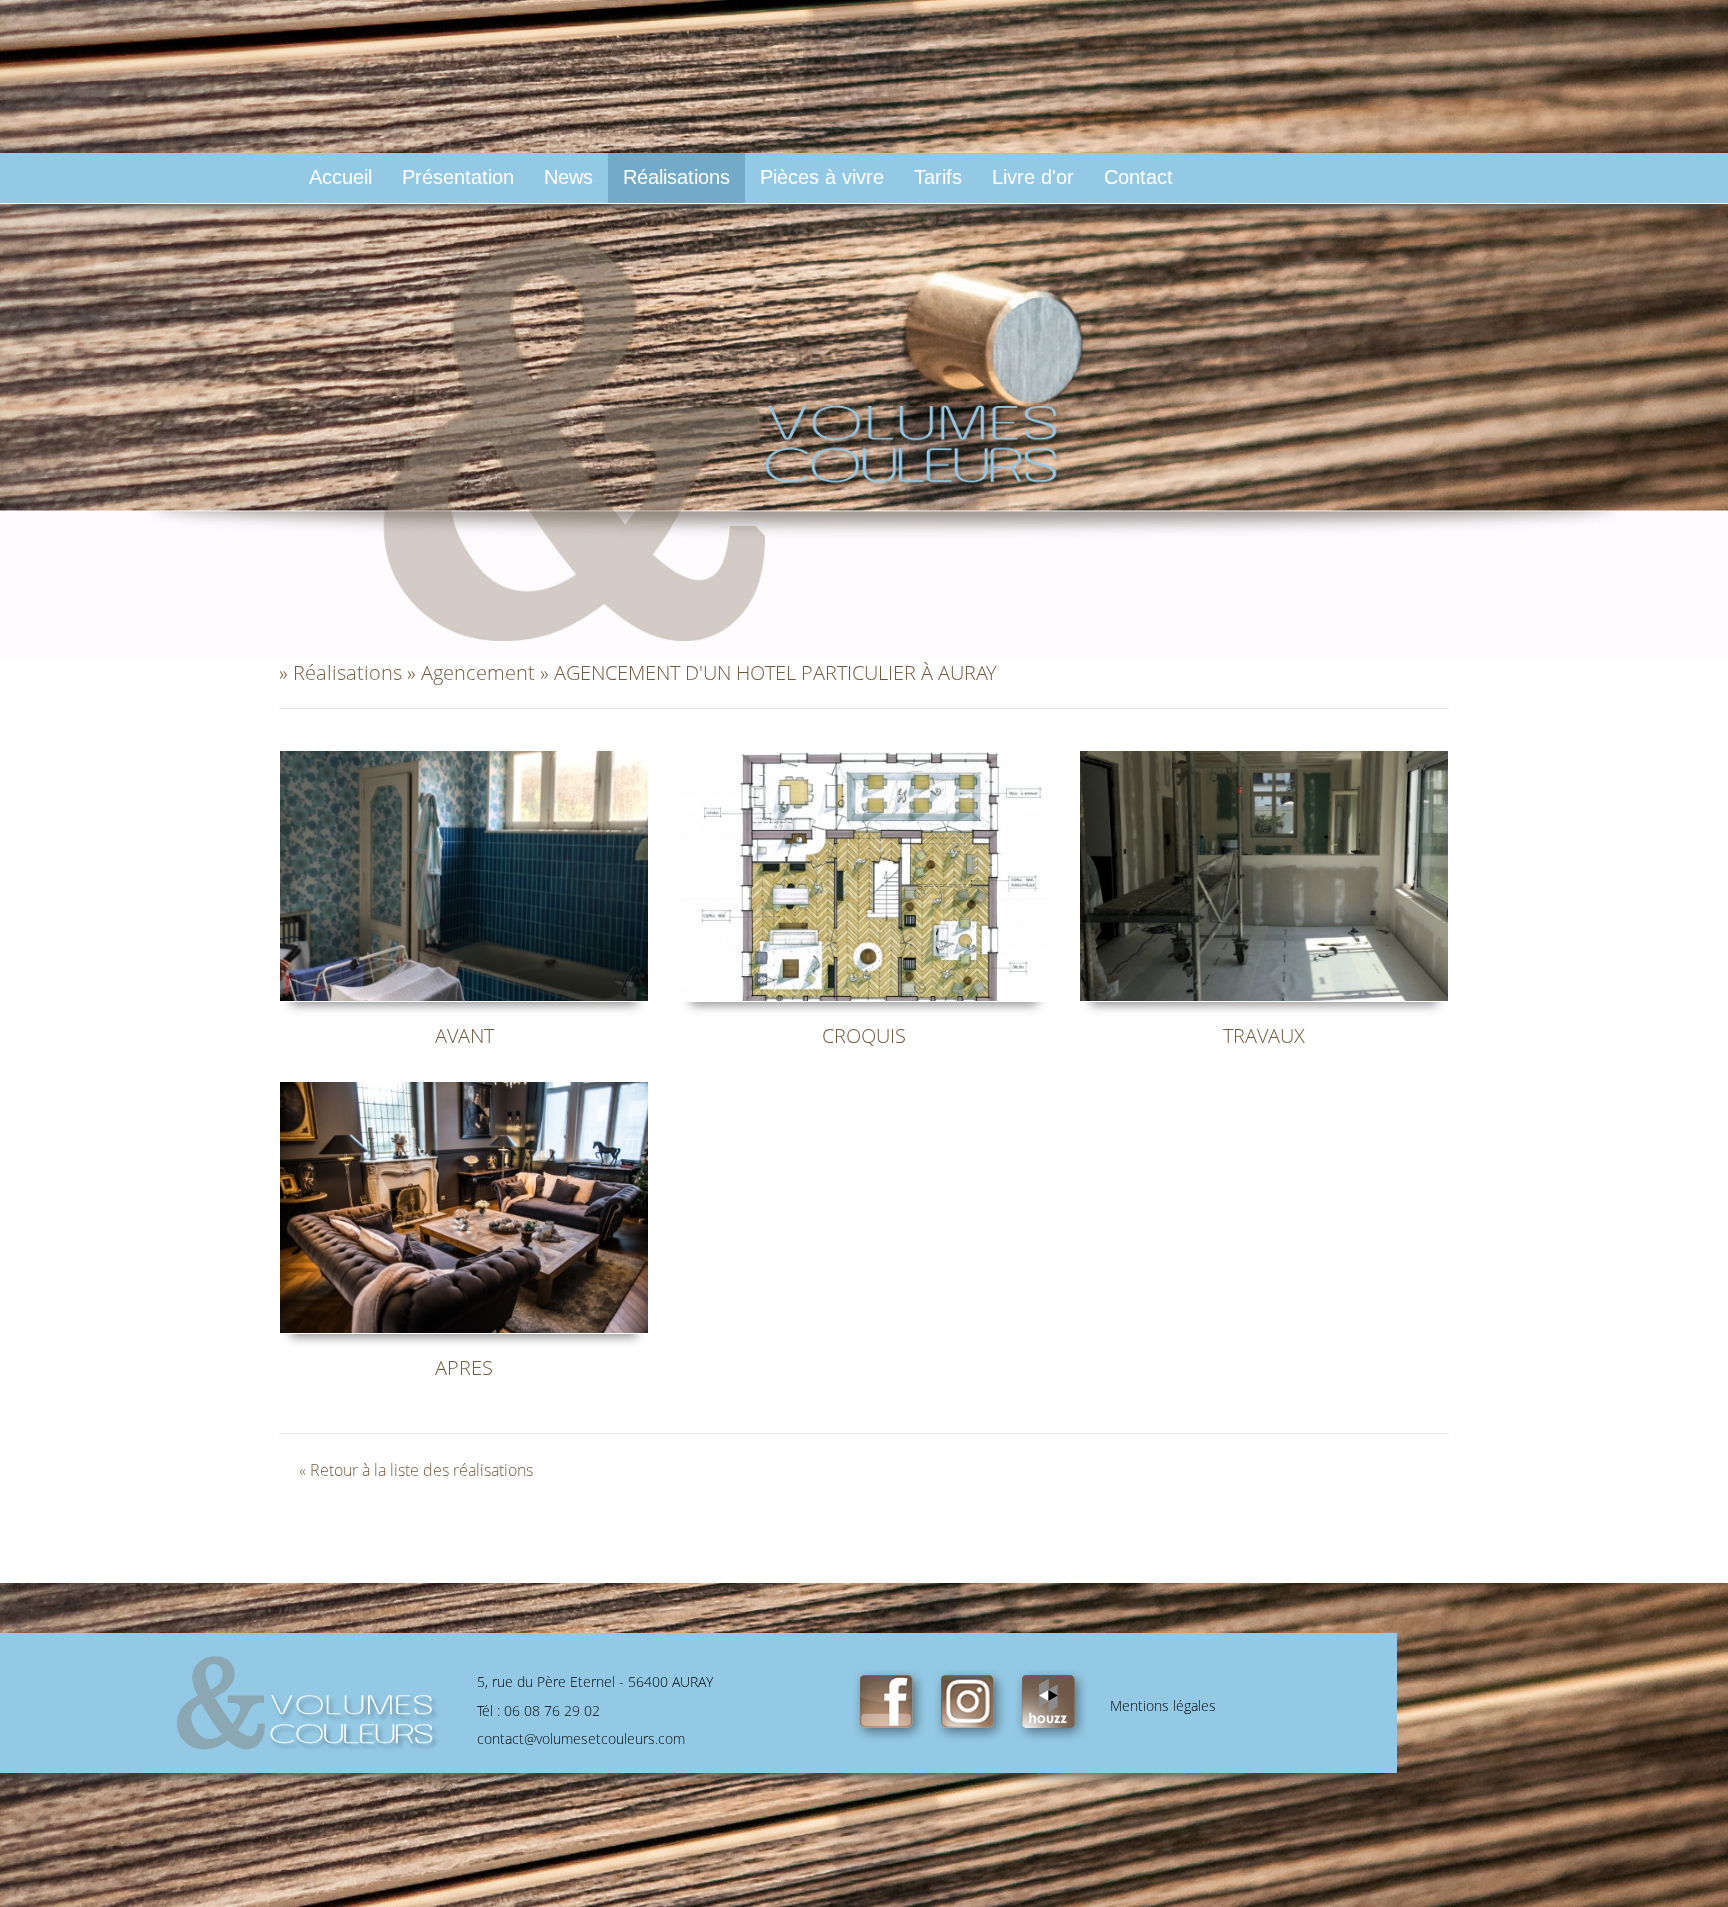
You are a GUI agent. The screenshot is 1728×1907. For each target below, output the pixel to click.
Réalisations (676, 177)
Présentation (458, 177)
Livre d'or (1033, 177)
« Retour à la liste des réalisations (416, 1470)
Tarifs (938, 177)
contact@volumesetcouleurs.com (581, 1738)
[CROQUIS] (864, 873)
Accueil (340, 177)
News (568, 177)
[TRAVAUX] (1264, 873)
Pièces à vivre (822, 177)
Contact (1138, 177)
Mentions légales (1163, 1705)
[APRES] (464, 1205)
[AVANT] (464, 873)
